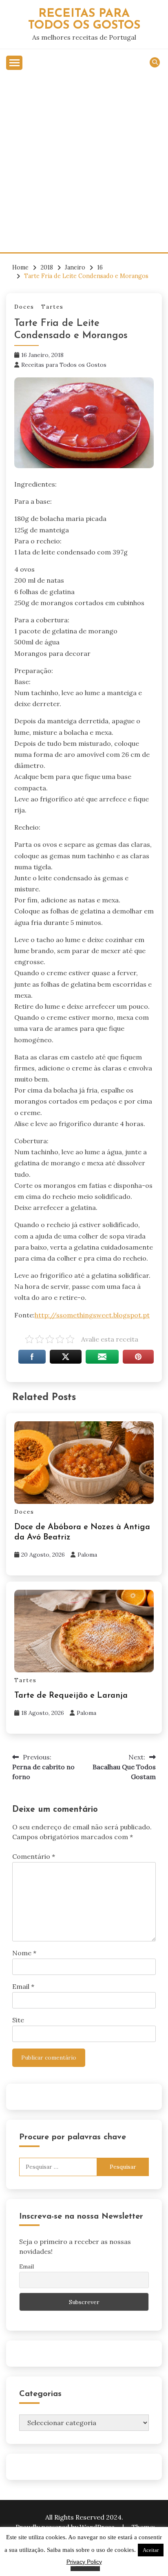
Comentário (34, 1856)
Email (23, 1986)
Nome (24, 1953)
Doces (24, 307)
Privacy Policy (84, 2562)
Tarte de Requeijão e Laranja (71, 1696)
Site (18, 2020)
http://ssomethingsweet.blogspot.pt (92, 1315)
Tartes (52, 307)
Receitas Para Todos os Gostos (84, 20)
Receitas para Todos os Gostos (64, 365)
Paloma (87, 1555)
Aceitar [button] (151, 2550)
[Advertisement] (84, 164)
